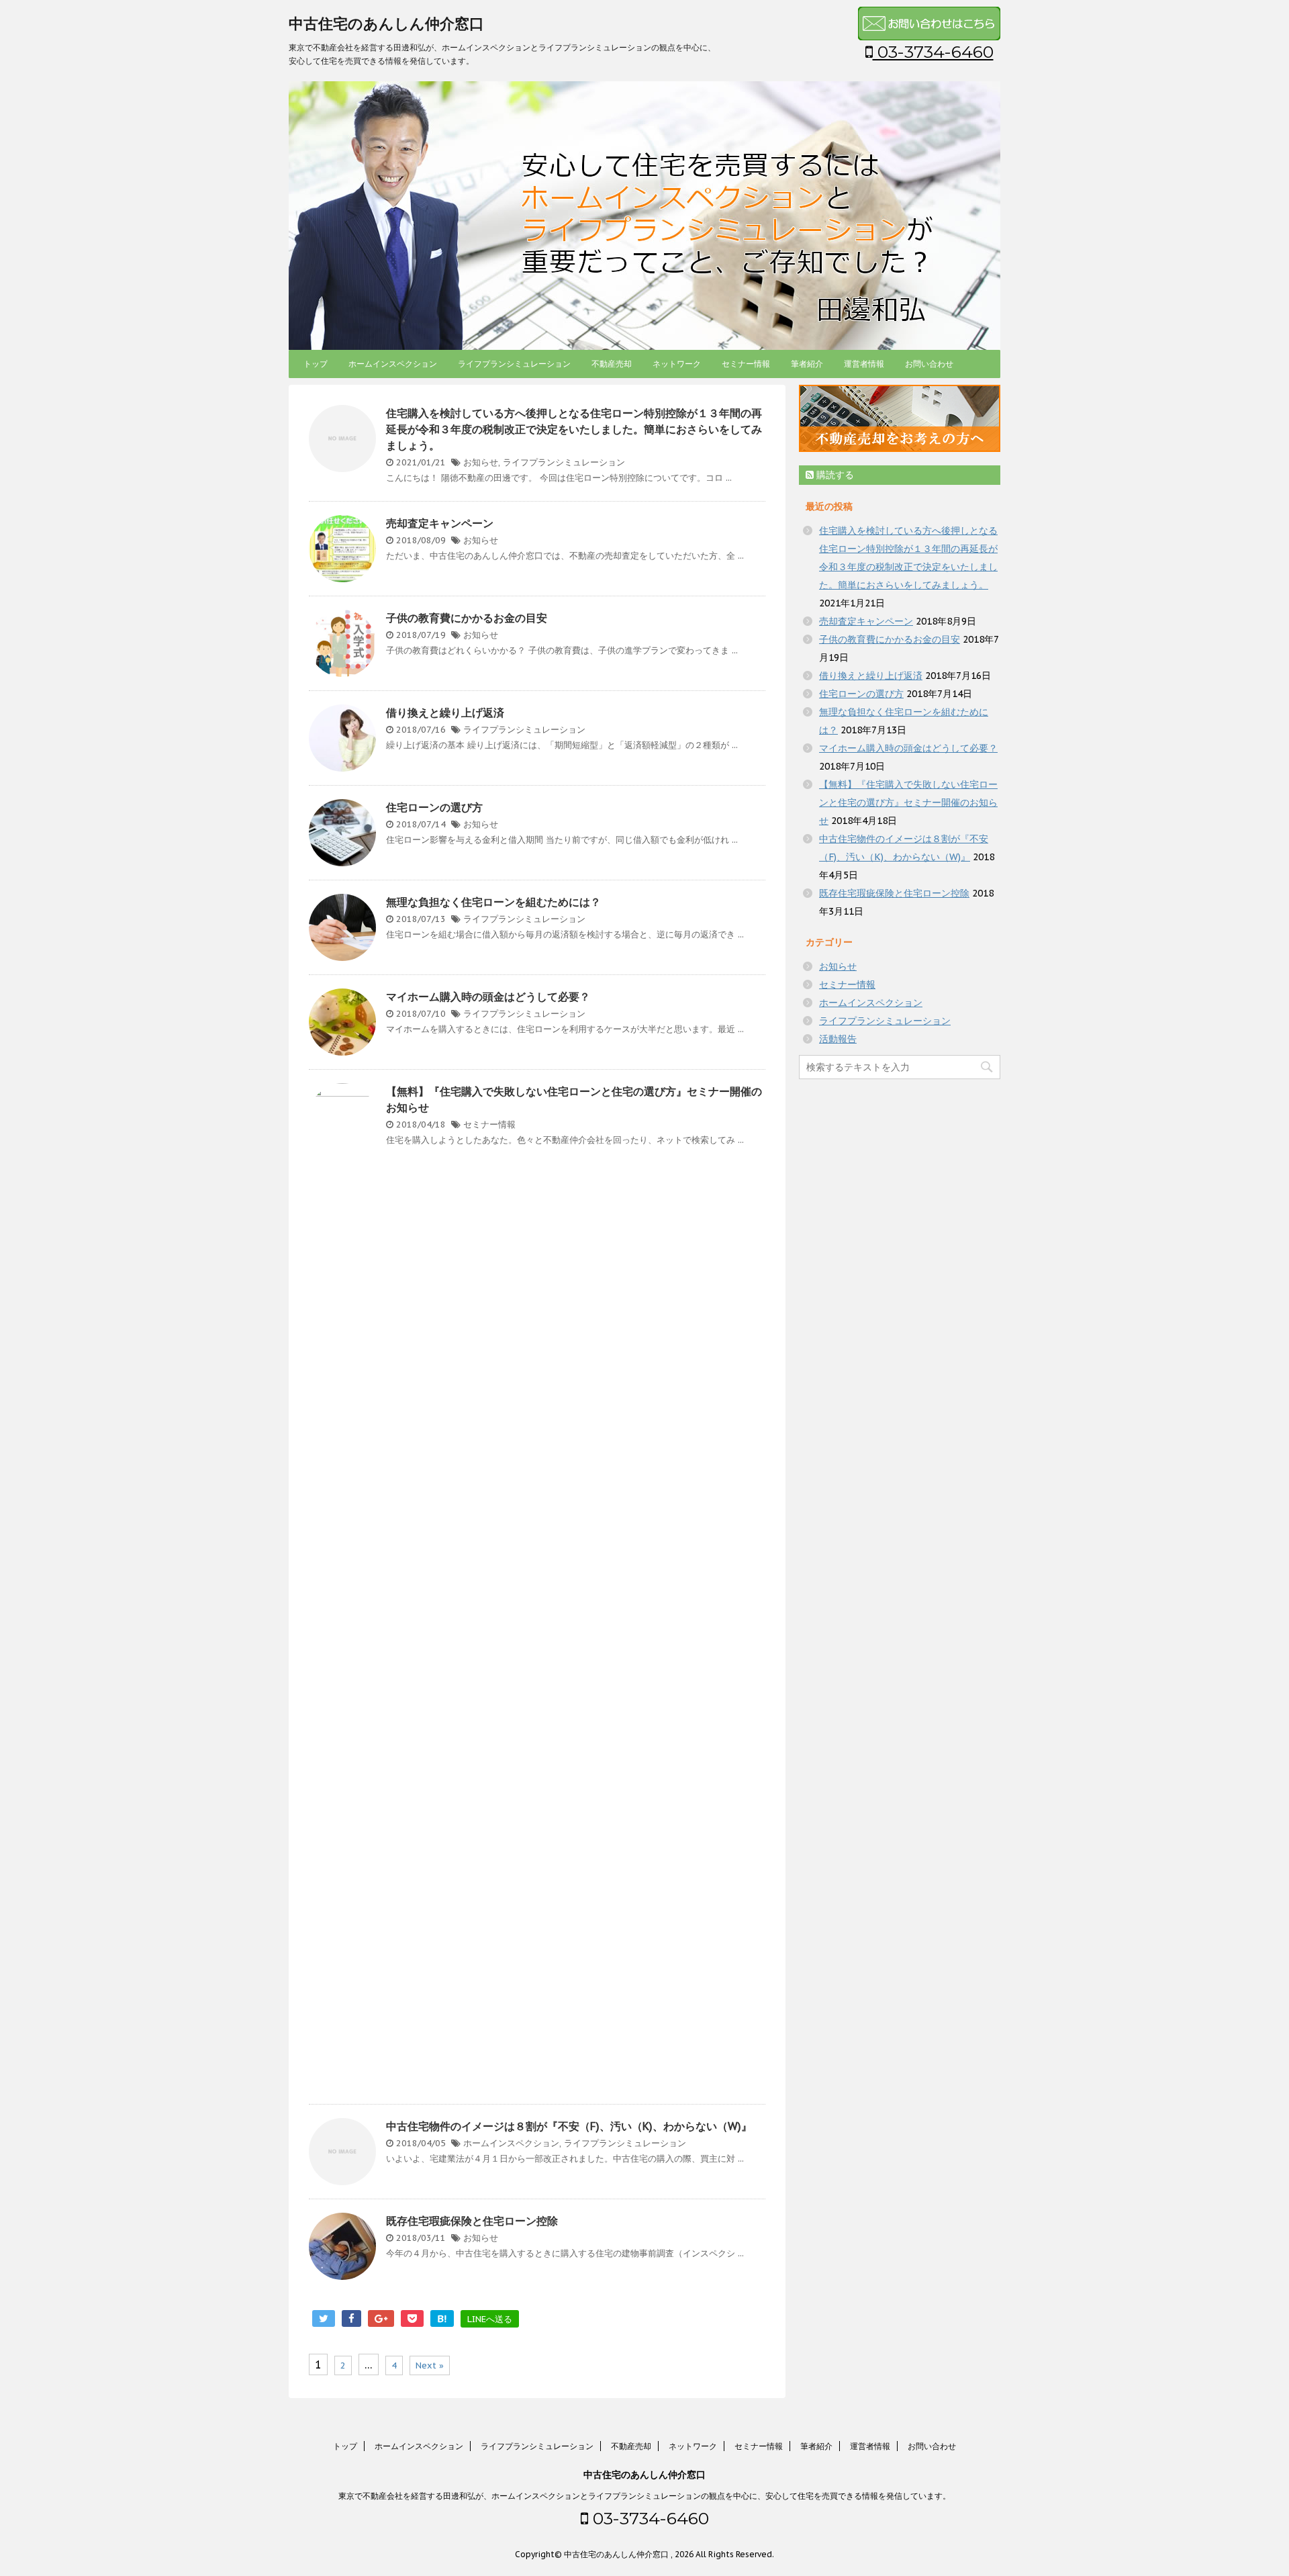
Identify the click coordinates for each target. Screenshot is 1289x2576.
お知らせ (481, 462)
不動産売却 (612, 364)
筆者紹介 (807, 364)
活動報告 (838, 1039)
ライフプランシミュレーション (514, 364)
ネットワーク (677, 364)
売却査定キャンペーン (440, 523)
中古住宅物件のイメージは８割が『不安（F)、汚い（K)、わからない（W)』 (569, 2126)
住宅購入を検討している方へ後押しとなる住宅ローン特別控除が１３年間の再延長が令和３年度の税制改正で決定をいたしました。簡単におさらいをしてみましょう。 (574, 429)
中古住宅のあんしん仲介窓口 (386, 24)
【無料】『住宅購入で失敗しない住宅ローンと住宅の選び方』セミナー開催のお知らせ (908, 802)
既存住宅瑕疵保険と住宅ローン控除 (472, 2221)
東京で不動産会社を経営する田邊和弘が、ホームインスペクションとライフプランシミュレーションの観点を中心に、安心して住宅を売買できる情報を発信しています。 (644, 2496)
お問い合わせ (929, 364)
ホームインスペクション (393, 364)
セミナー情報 (746, 364)
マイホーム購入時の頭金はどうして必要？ (488, 997)
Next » (430, 2365)
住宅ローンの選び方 (434, 807)
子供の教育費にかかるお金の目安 (467, 618)
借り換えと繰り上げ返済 (445, 712)
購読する (834, 475)
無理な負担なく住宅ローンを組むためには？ (493, 902)
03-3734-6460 (933, 52)
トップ (316, 364)
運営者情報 (864, 364)
